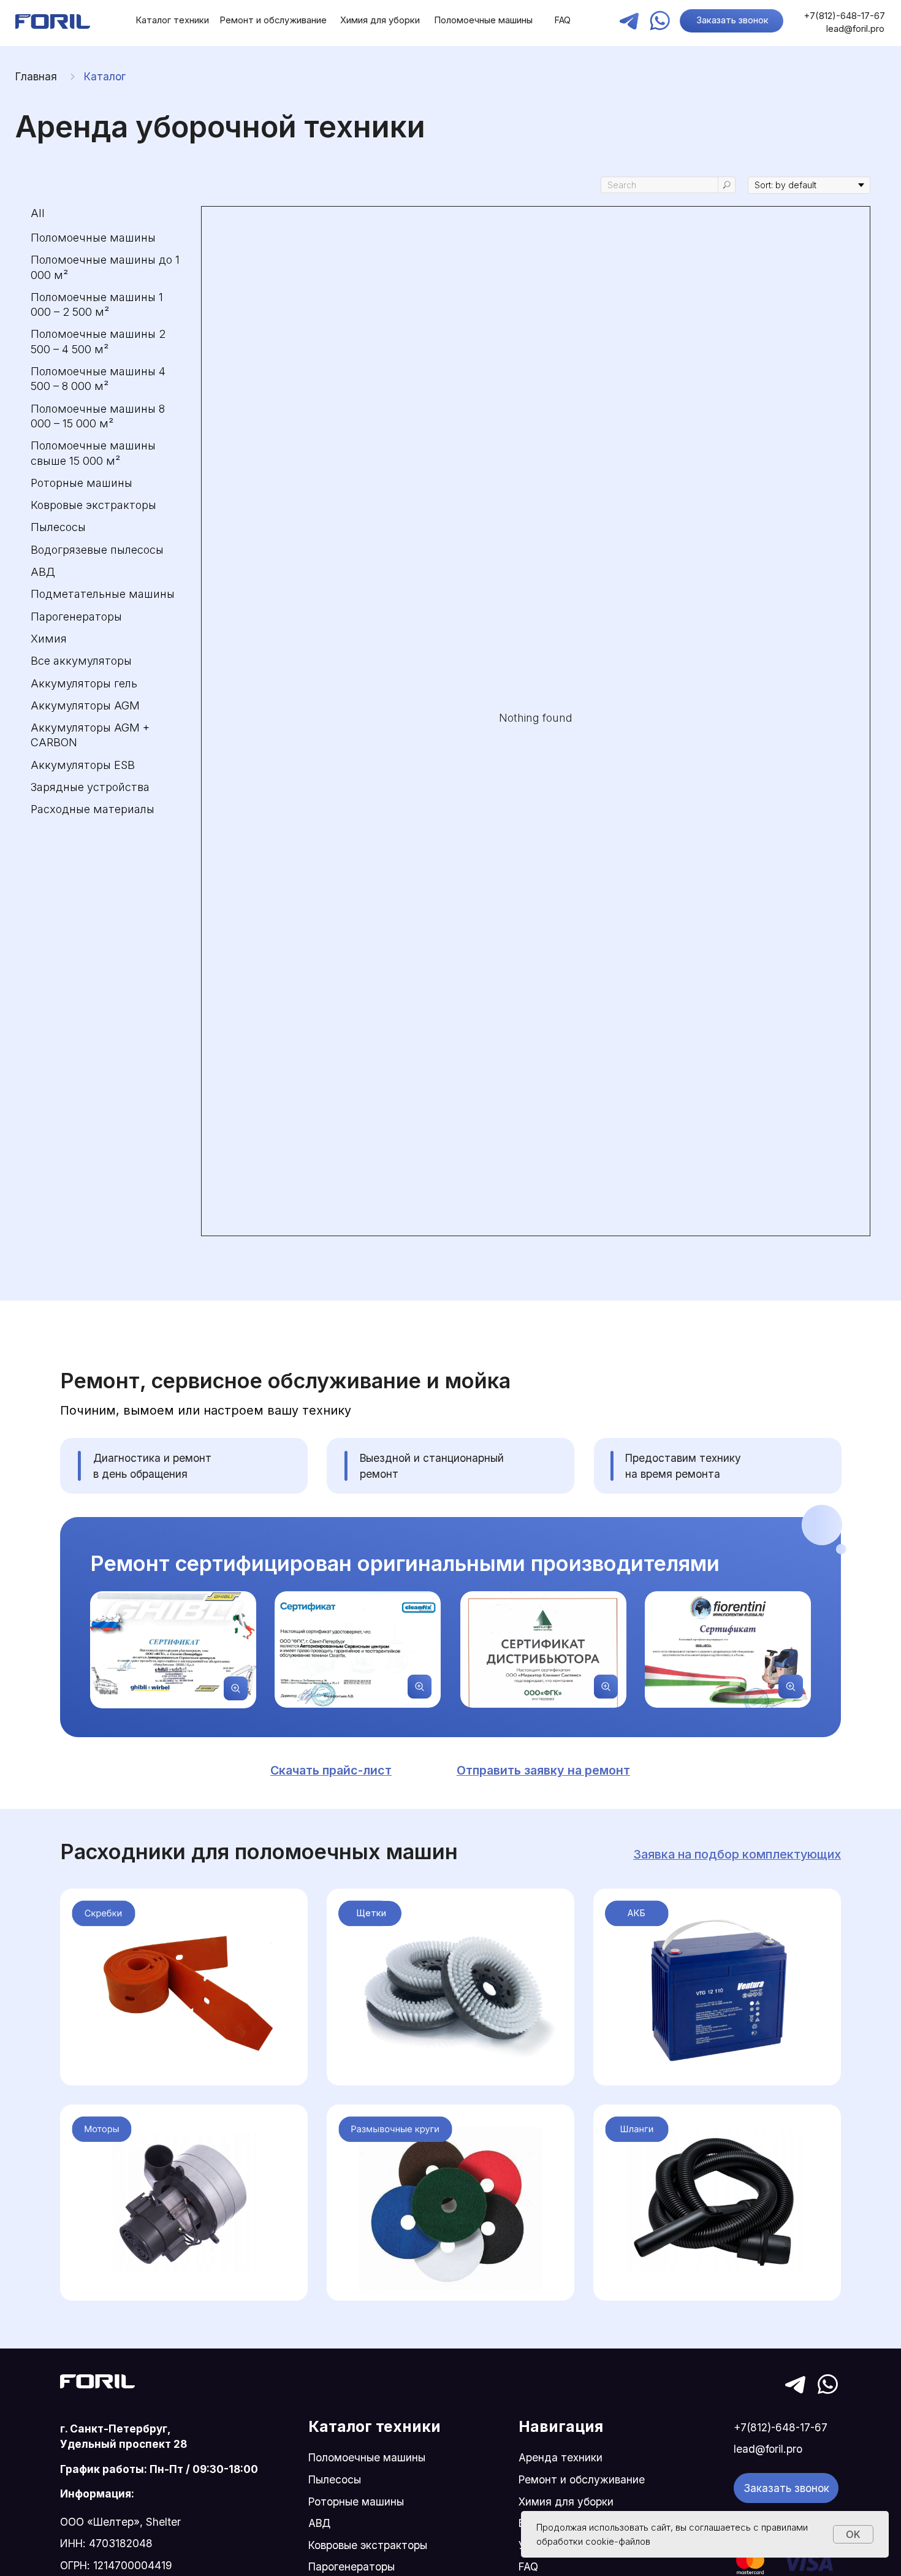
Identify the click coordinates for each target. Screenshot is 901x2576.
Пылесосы (335, 2479)
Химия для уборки (380, 20)
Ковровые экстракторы (368, 2545)
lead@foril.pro (855, 29)
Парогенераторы (352, 2566)
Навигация (561, 2426)
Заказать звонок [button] (732, 20)
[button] (543, 1770)
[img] (53, 21)
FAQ (562, 20)
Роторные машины (356, 2501)
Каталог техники (172, 20)
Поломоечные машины (483, 20)
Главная (36, 76)
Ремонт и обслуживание (273, 20)
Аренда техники (561, 2457)
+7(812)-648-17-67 (845, 16)
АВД (319, 2523)
